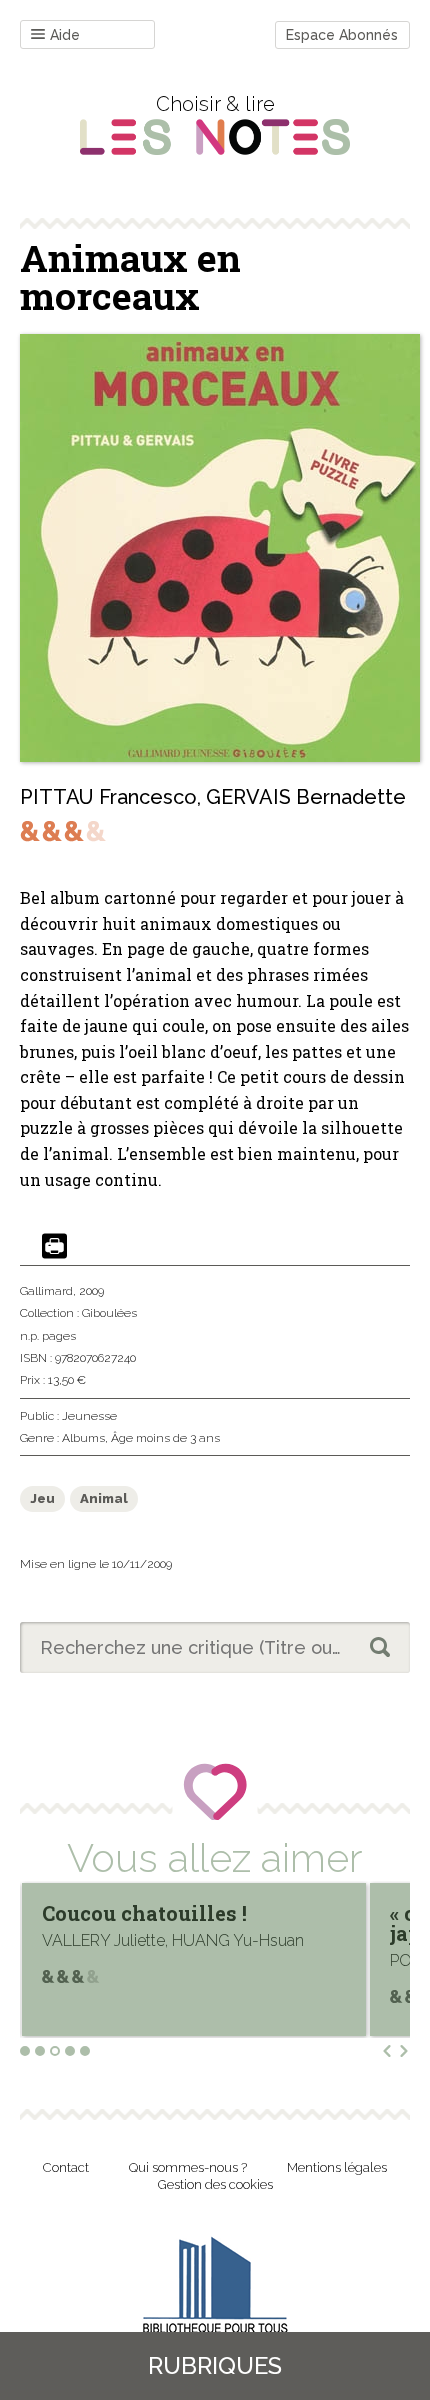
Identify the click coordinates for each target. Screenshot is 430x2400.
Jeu (42, 1498)
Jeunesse (89, 1416)
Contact (66, 2167)
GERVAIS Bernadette (306, 797)
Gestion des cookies (215, 2184)
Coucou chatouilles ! (144, 1913)
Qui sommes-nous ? (188, 2167)
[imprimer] (54, 1247)
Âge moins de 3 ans (165, 1438)
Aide (65, 35)
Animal (104, 1498)
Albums (83, 1438)
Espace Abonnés (342, 35)
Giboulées (109, 1313)
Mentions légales (337, 2167)
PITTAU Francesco (108, 797)
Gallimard (46, 1291)
